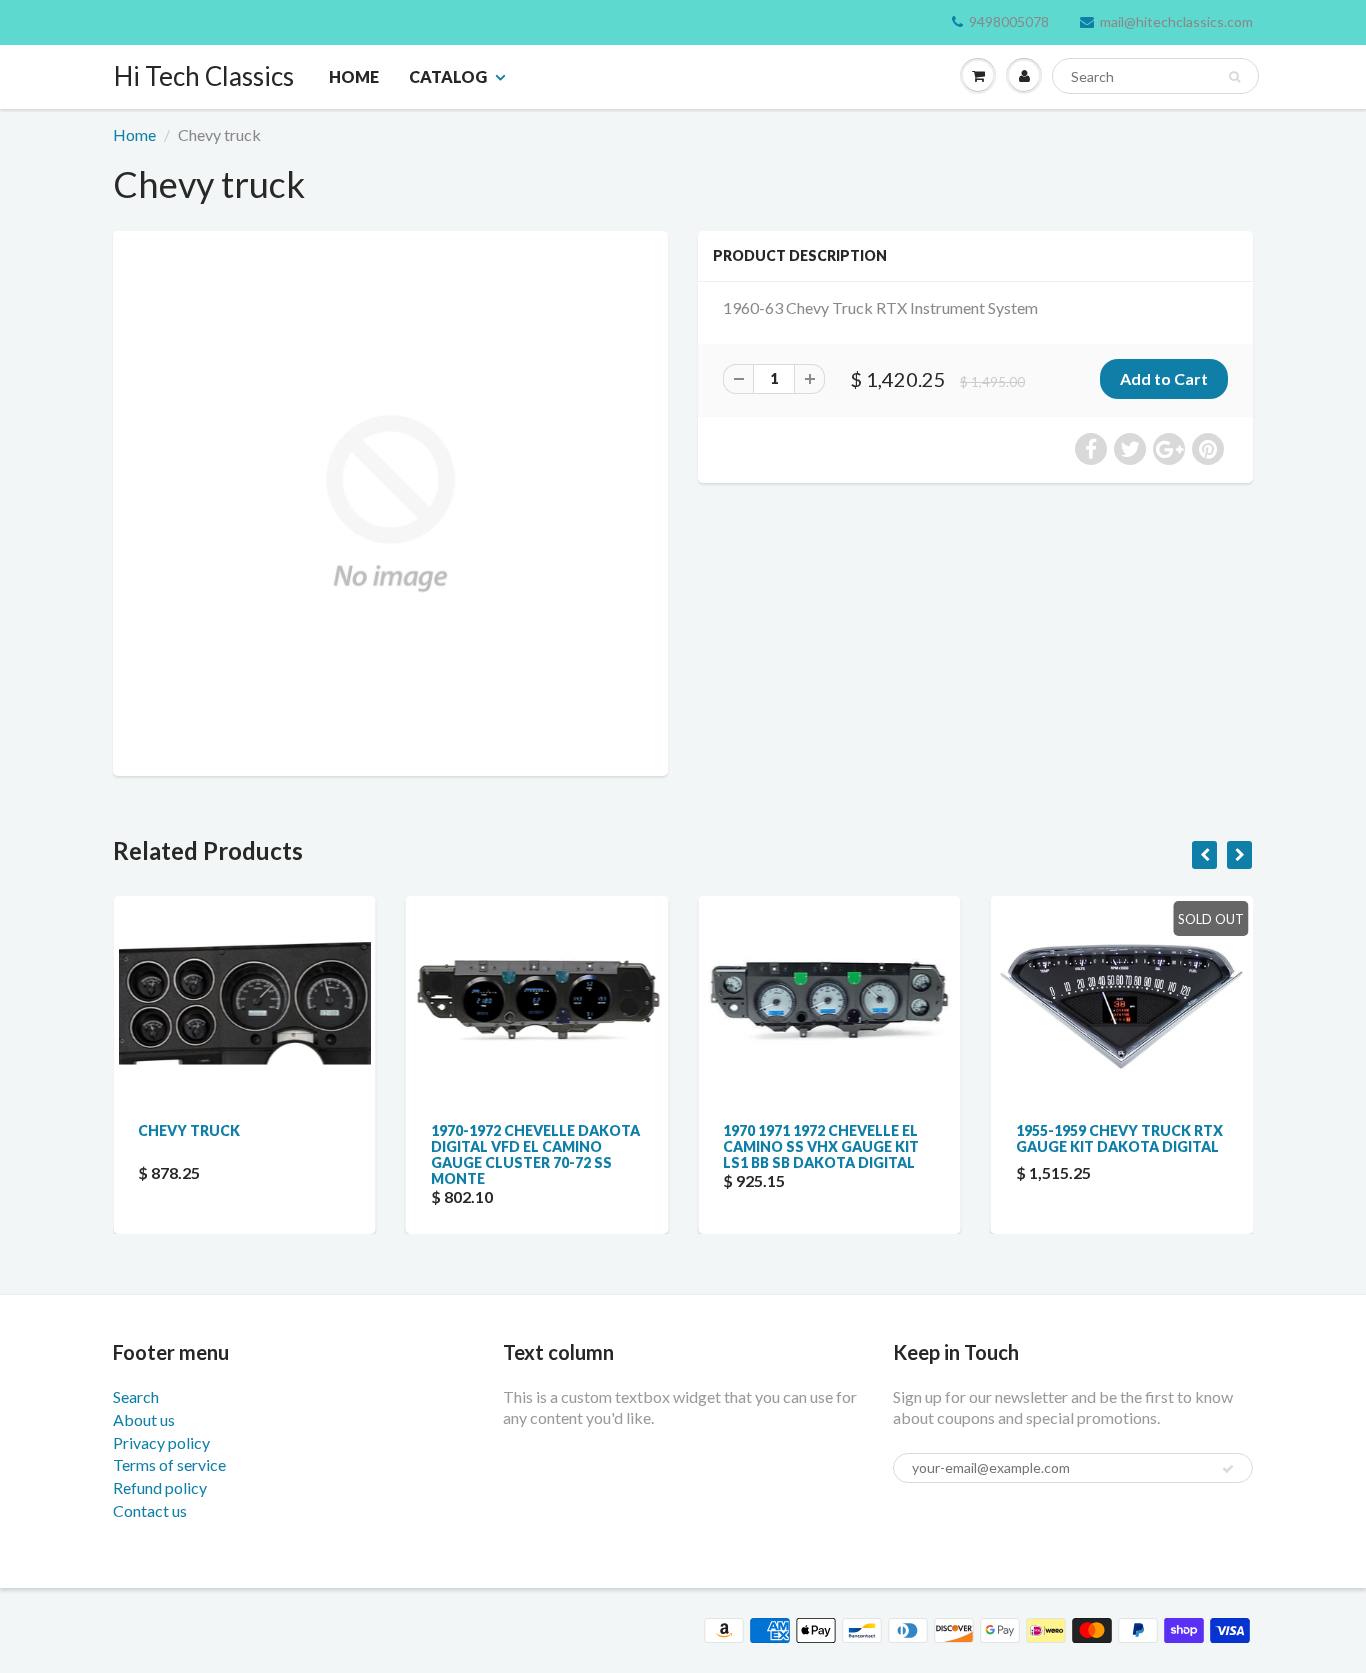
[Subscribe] (1228, 1469)
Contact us (150, 1510)
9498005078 (1009, 21)
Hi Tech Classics (204, 76)
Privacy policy (161, 1442)
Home (354, 76)
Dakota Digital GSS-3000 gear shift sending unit (1219, 1138)
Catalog (448, 76)
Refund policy (160, 1487)
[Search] (1234, 77)
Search (136, 1396)
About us (144, 1419)
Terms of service (169, 1464)
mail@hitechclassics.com (1176, 21)
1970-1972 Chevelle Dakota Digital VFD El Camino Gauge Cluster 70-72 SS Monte (350, 1154)
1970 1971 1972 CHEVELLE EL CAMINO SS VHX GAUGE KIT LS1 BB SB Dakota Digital (636, 1146)
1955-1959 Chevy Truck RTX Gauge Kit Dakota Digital (934, 1138)
